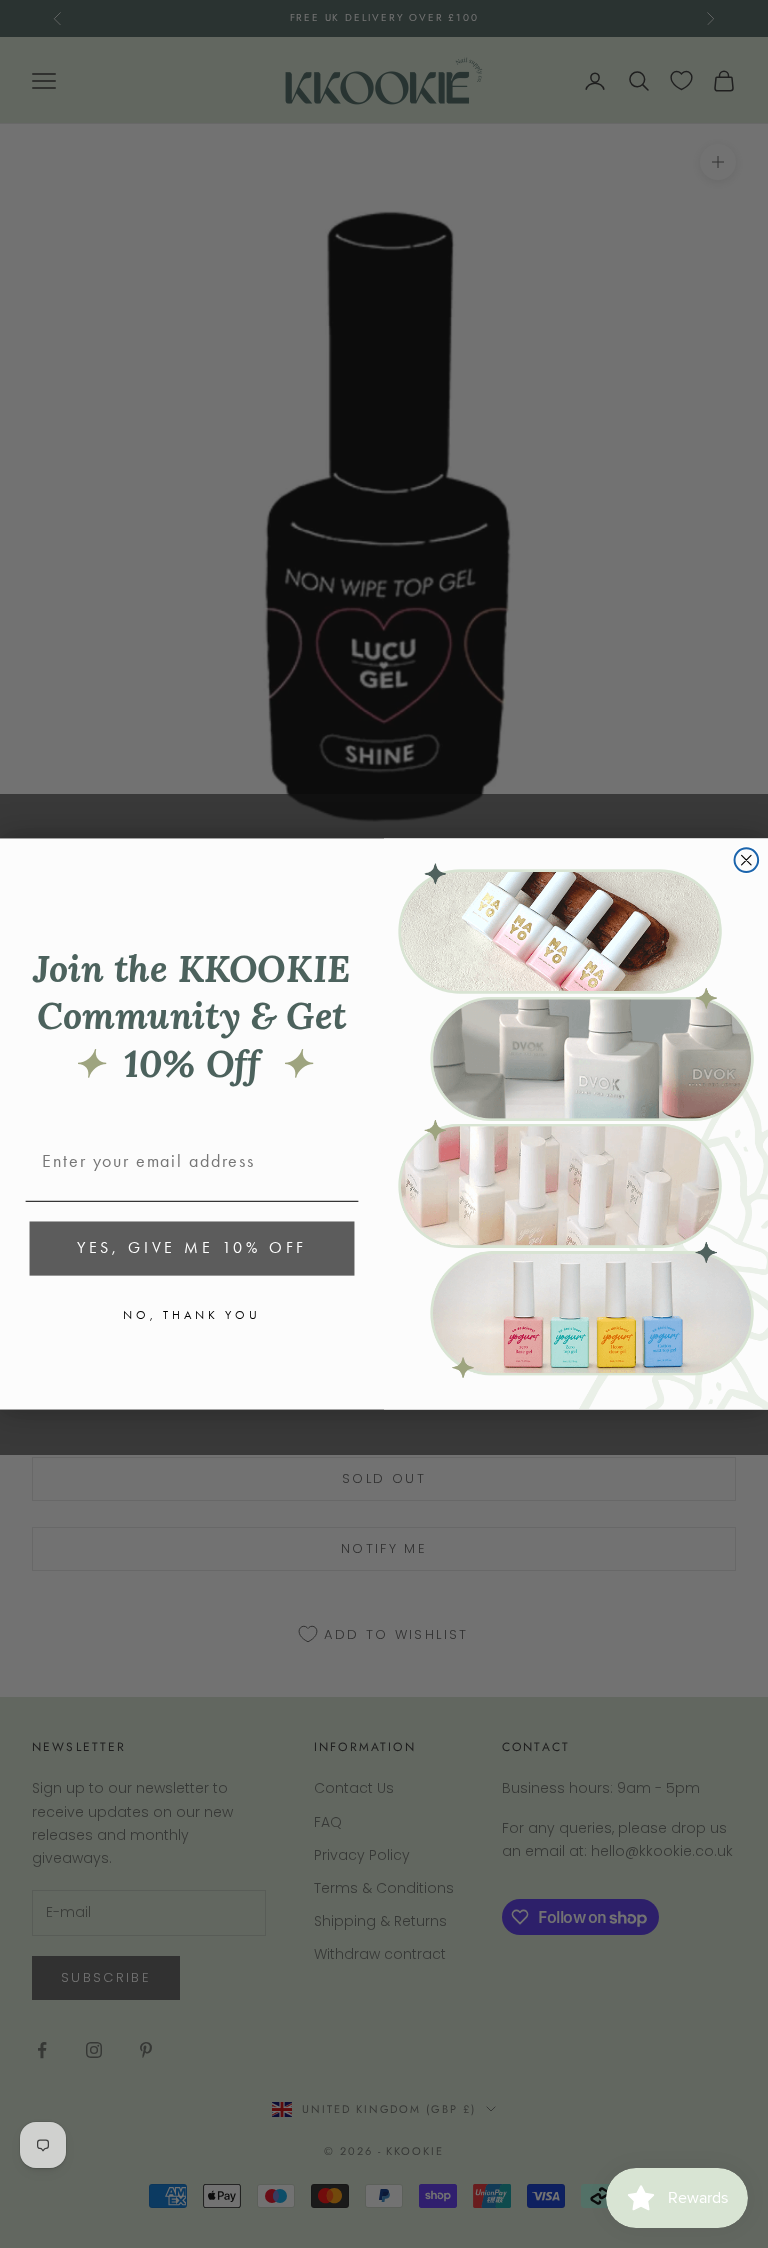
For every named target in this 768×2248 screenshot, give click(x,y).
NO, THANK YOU (192, 1315)
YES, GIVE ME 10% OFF (192, 1248)
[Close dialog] (747, 860)
